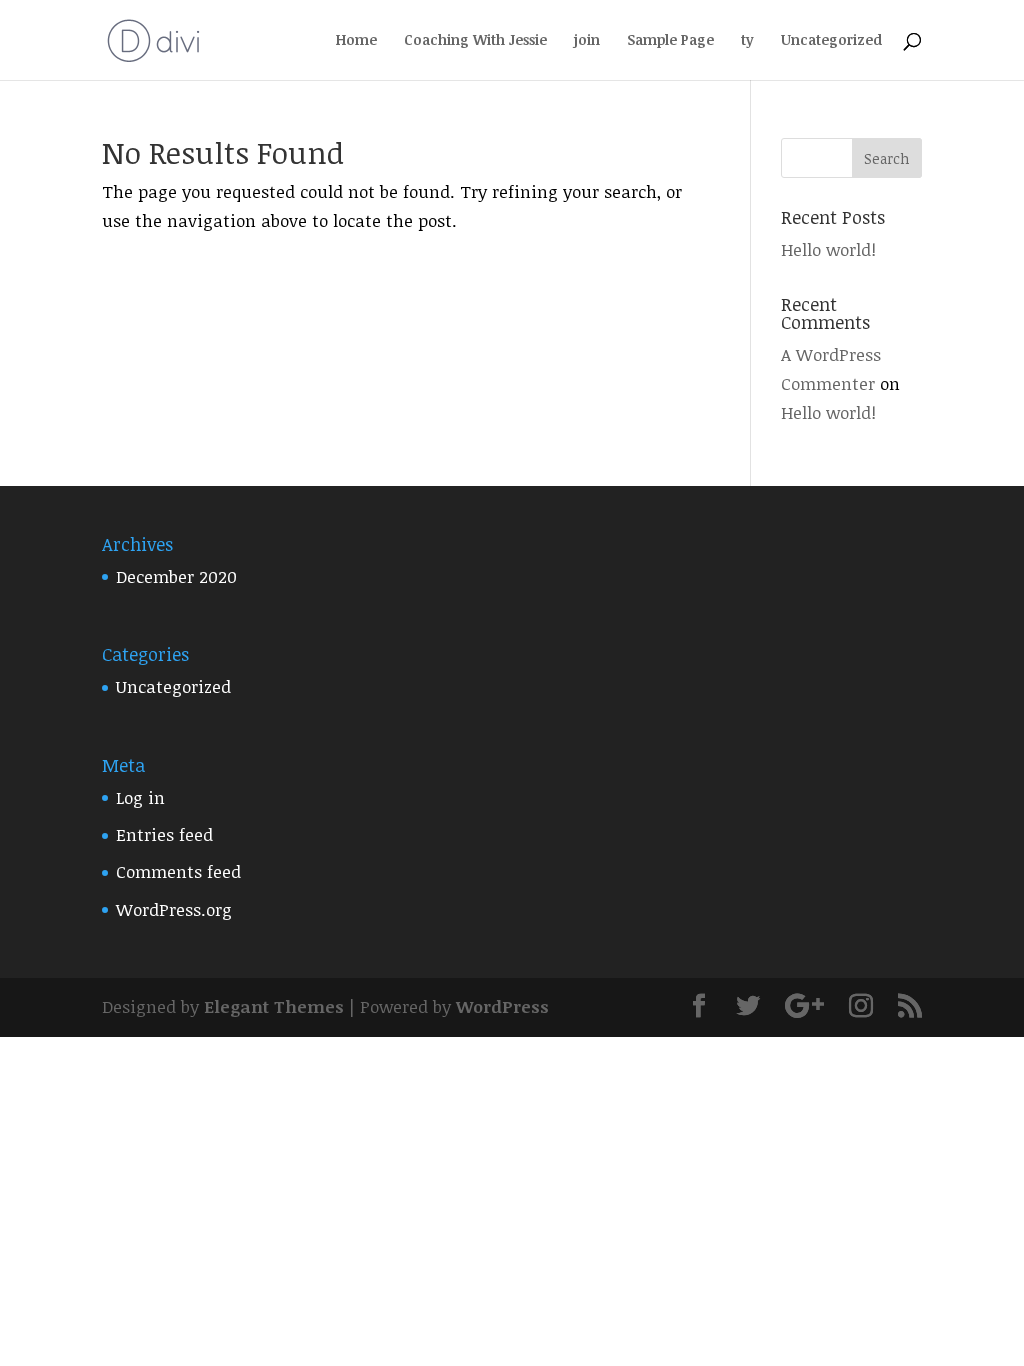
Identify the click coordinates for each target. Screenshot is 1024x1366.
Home (356, 41)
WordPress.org (174, 909)
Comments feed (178, 871)
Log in (140, 797)
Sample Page (670, 41)
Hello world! (828, 249)
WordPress (502, 1006)
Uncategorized (831, 41)
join (587, 41)
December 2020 (176, 576)
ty (747, 41)
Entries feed (164, 834)
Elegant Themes (274, 1006)
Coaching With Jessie (475, 41)
